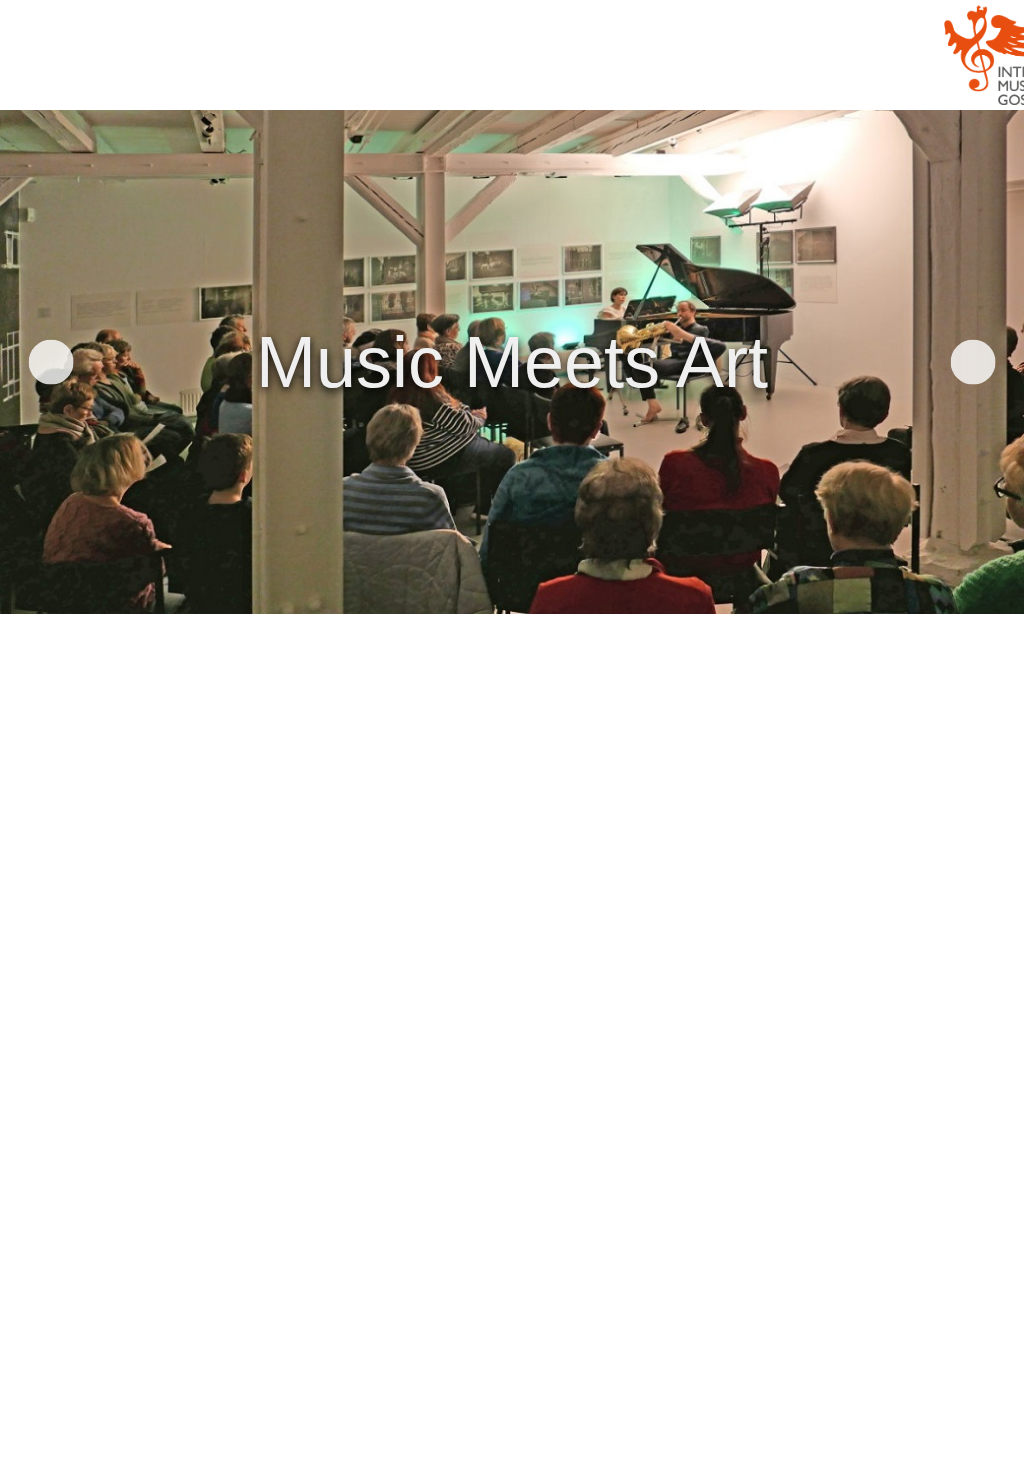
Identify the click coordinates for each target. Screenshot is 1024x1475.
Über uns (490, 83)
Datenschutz (73, 870)
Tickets (403, 83)
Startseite (52, 83)
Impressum (61, 908)
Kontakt (50, 832)
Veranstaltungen (186, 83)
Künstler (315, 83)
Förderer (587, 83)
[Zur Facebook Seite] (38, 981)
